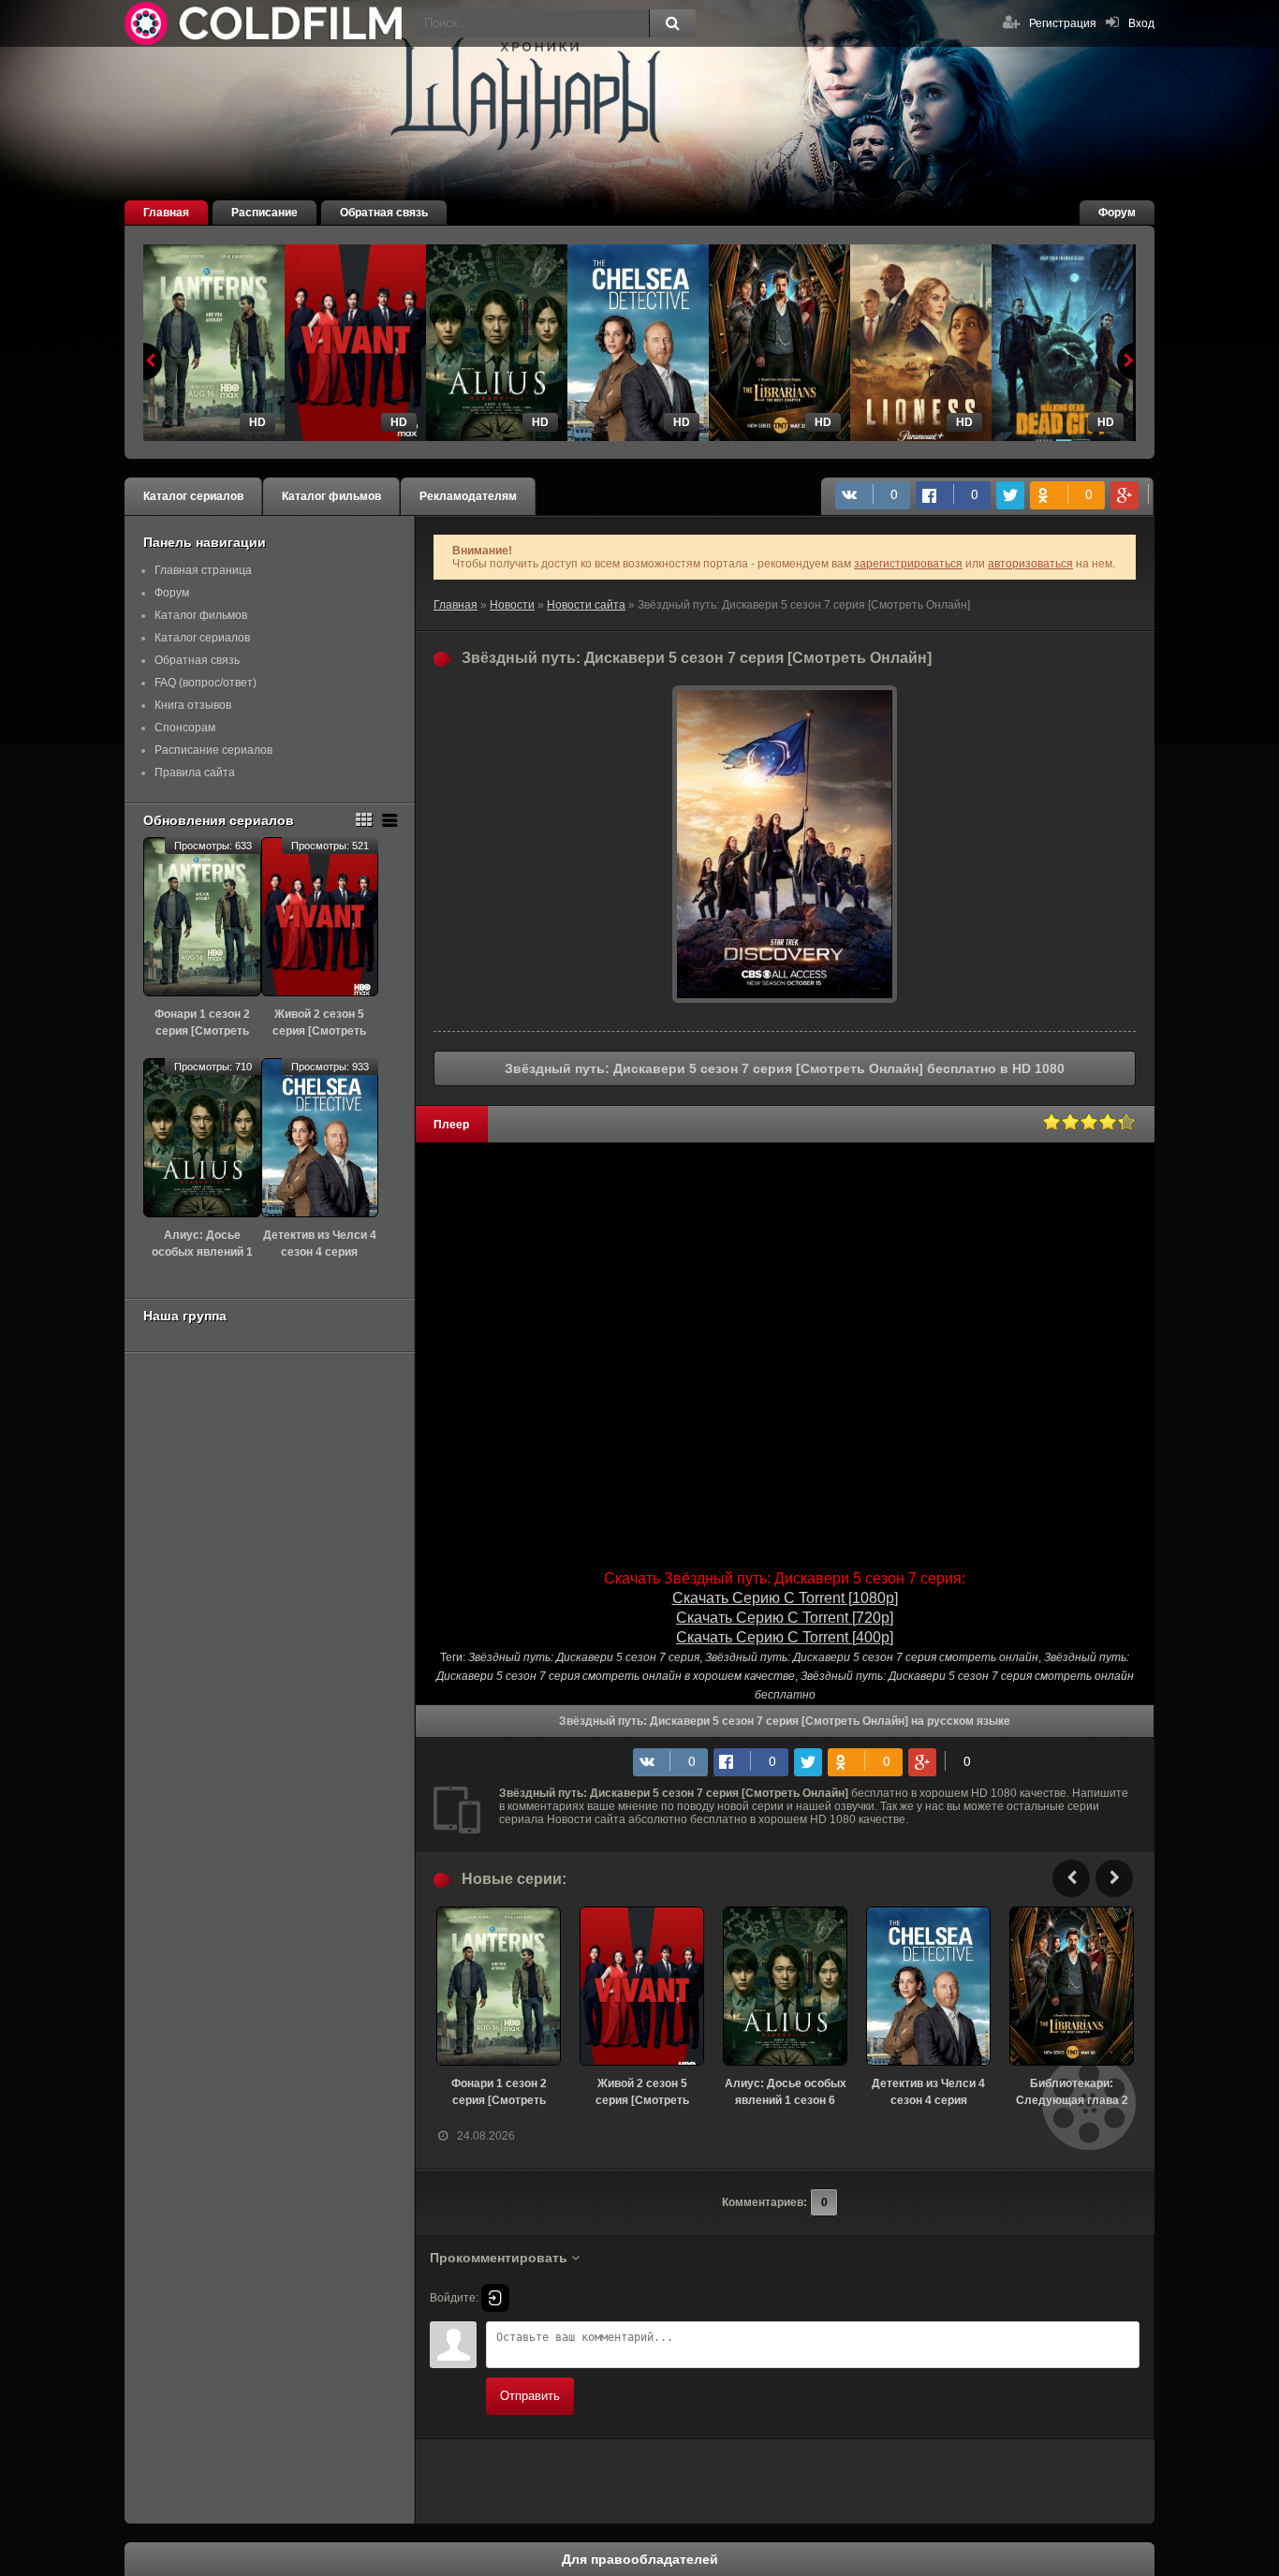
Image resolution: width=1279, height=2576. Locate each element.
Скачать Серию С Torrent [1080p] (785, 1598)
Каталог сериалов (193, 496)
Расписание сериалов (213, 750)
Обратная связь (384, 213)
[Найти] (672, 23)
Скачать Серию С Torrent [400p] (785, 1637)
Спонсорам (185, 728)
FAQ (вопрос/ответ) (206, 683)
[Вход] (495, 2298)
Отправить (530, 2396)
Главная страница (203, 570)
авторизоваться (1030, 564)
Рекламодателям (468, 496)
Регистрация (1063, 23)
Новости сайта (586, 605)
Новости (512, 605)
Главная (166, 213)
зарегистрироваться (908, 564)
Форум (1117, 213)
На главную (265, 23)
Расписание (265, 213)
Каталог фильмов (331, 496)
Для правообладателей (640, 2559)
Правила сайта (195, 773)
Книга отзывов (193, 705)
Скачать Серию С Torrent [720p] (785, 1618)
